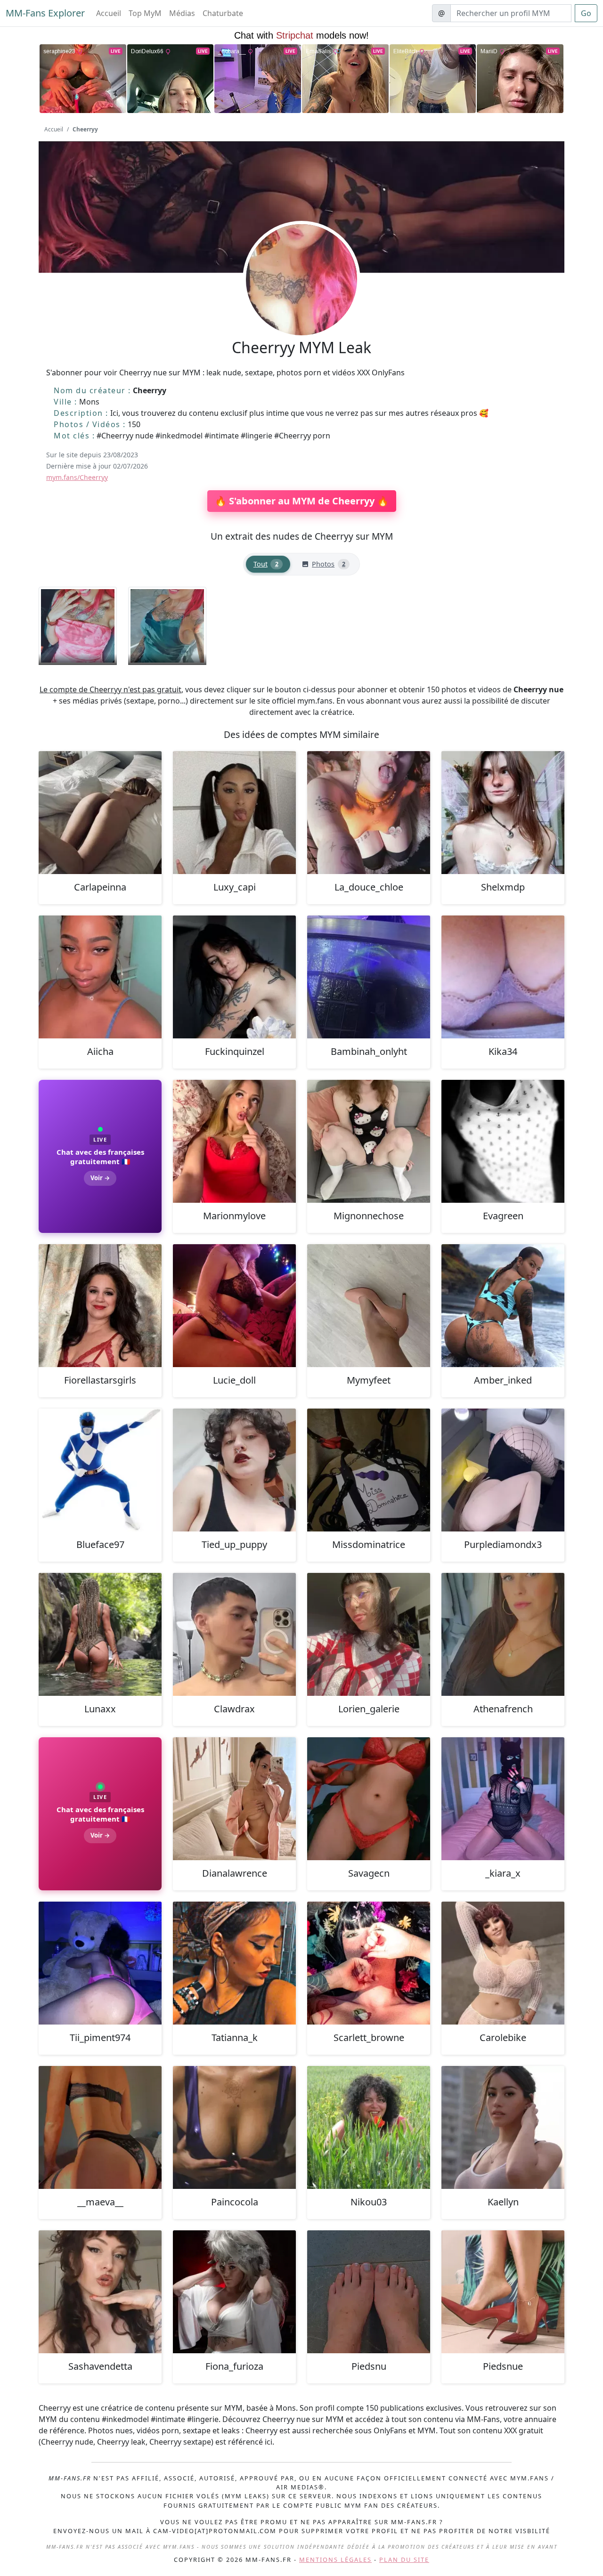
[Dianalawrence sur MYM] (234, 1799)
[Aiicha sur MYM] (100, 977)
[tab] (268, 564)
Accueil (109, 13)
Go (586, 13)
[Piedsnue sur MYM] (503, 2292)
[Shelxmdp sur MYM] (503, 813)
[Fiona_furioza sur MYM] (234, 2292)
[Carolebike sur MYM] (503, 1963)
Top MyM (145, 13)
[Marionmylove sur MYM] (234, 1141)
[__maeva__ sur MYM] (100, 2127)
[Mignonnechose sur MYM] (369, 1141)
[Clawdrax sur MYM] (234, 1634)
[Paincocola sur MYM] (234, 2127)
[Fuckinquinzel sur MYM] (234, 977)
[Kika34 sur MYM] (503, 977)
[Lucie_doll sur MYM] (234, 1306)
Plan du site (404, 2560)
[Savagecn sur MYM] (369, 1799)
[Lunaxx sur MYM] (100, 1634)
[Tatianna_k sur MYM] (234, 1963)
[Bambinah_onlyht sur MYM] (369, 977)
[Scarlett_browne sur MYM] (369, 1963)
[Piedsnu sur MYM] (369, 2292)
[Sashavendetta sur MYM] (100, 2292)
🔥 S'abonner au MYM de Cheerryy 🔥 (302, 501)
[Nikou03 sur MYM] (369, 2127)
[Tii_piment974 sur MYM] (100, 1963)
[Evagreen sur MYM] (503, 1141)
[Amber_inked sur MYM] (503, 1306)
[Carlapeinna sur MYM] (100, 813)
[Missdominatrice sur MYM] (369, 1470)
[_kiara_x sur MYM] (503, 1799)
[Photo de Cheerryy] (78, 626)
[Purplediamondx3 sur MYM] (503, 1470)
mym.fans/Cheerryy (77, 477)
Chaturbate (223, 13)
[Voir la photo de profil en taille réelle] (301, 305)
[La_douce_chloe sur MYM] (369, 813)
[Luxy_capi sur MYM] (234, 813)
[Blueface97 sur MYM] (100, 1470)
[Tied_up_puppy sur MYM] (234, 1470)
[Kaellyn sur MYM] (503, 2127)
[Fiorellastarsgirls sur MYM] (100, 1306)
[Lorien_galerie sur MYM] (369, 1634)
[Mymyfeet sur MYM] (369, 1306)
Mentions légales (335, 2560)
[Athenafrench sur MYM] (503, 1634)
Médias (182, 13)
